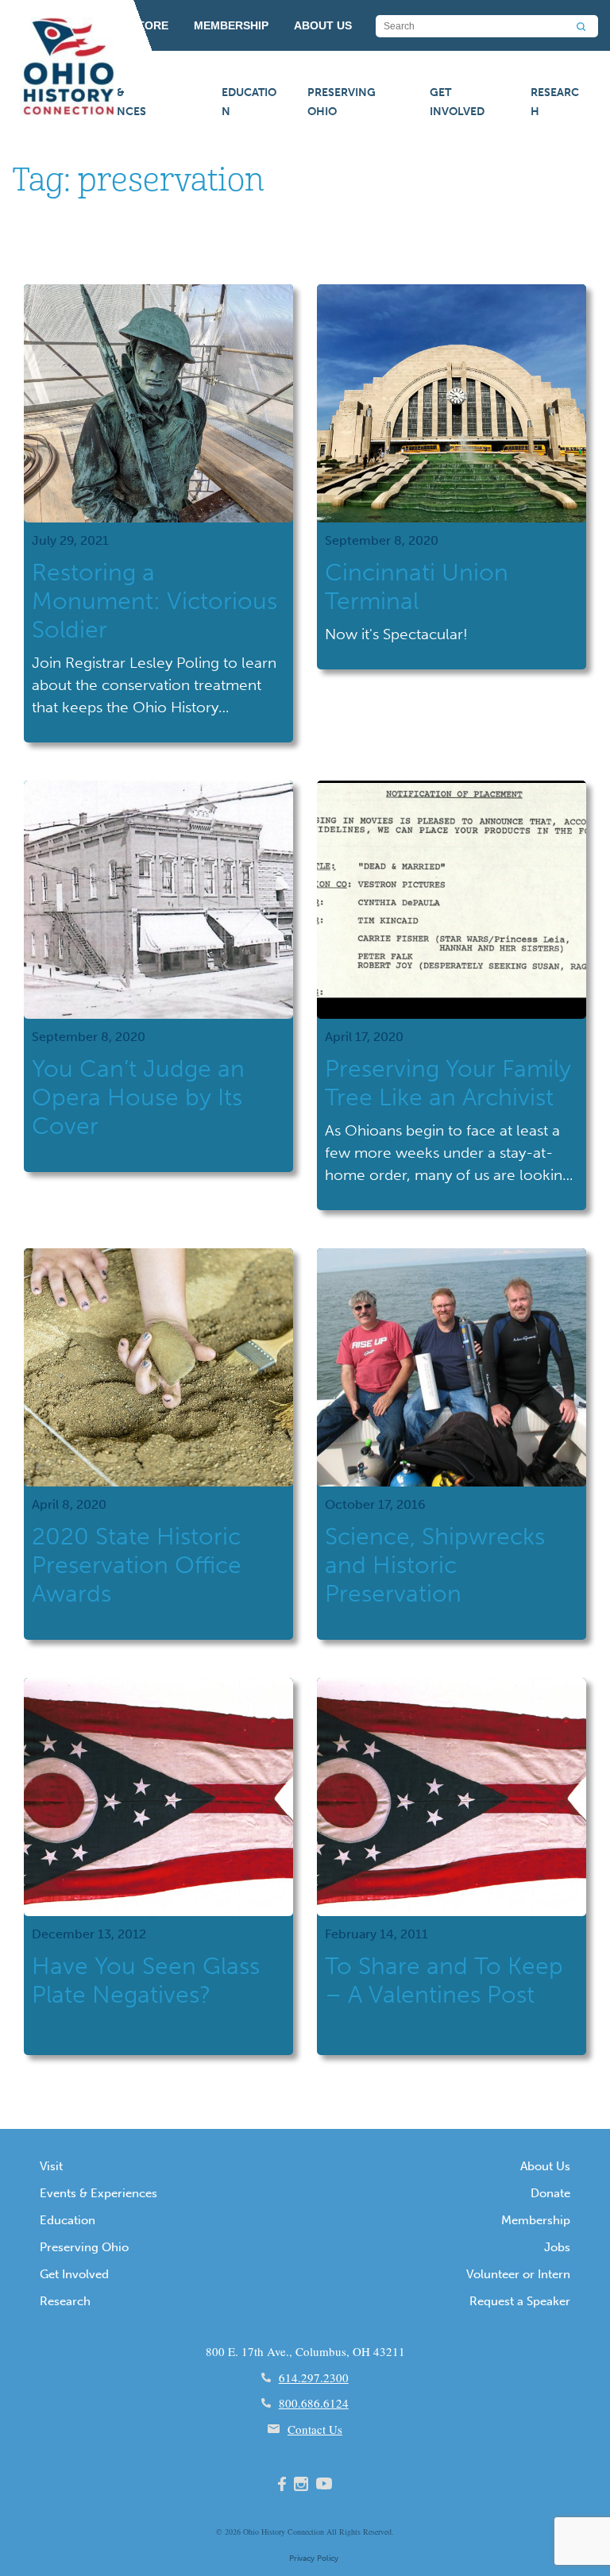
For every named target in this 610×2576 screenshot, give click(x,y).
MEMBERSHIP (231, 25)
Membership (536, 2220)
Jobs (557, 2247)
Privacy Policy (314, 2559)
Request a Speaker (520, 2301)
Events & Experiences (110, 102)
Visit (51, 2166)
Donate (550, 2193)
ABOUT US (323, 25)
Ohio (251, 2532)
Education (249, 102)
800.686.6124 (314, 2403)
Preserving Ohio (342, 102)
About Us (545, 2166)
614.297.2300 (314, 2377)
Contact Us (315, 2429)
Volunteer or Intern (518, 2274)
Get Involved (457, 102)
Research (555, 102)
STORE (149, 25)
